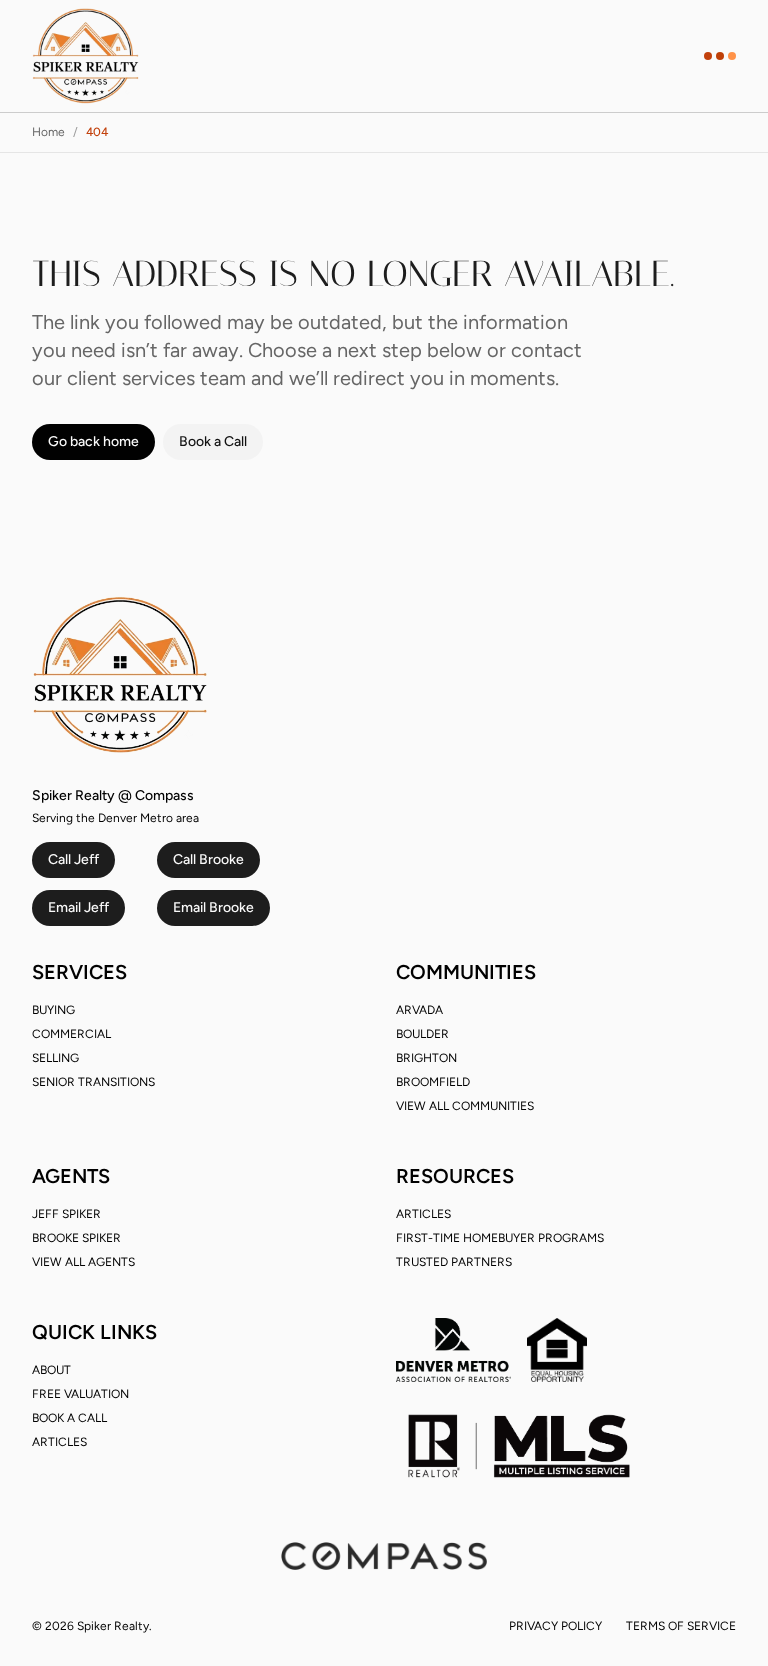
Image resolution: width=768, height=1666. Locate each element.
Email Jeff (78, 907)
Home (48, 132)
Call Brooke (208, 859)
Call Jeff (73, 859)
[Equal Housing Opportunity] (557, 1350)
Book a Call (213, 441)
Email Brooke (213, 907)
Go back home (93, 441)
